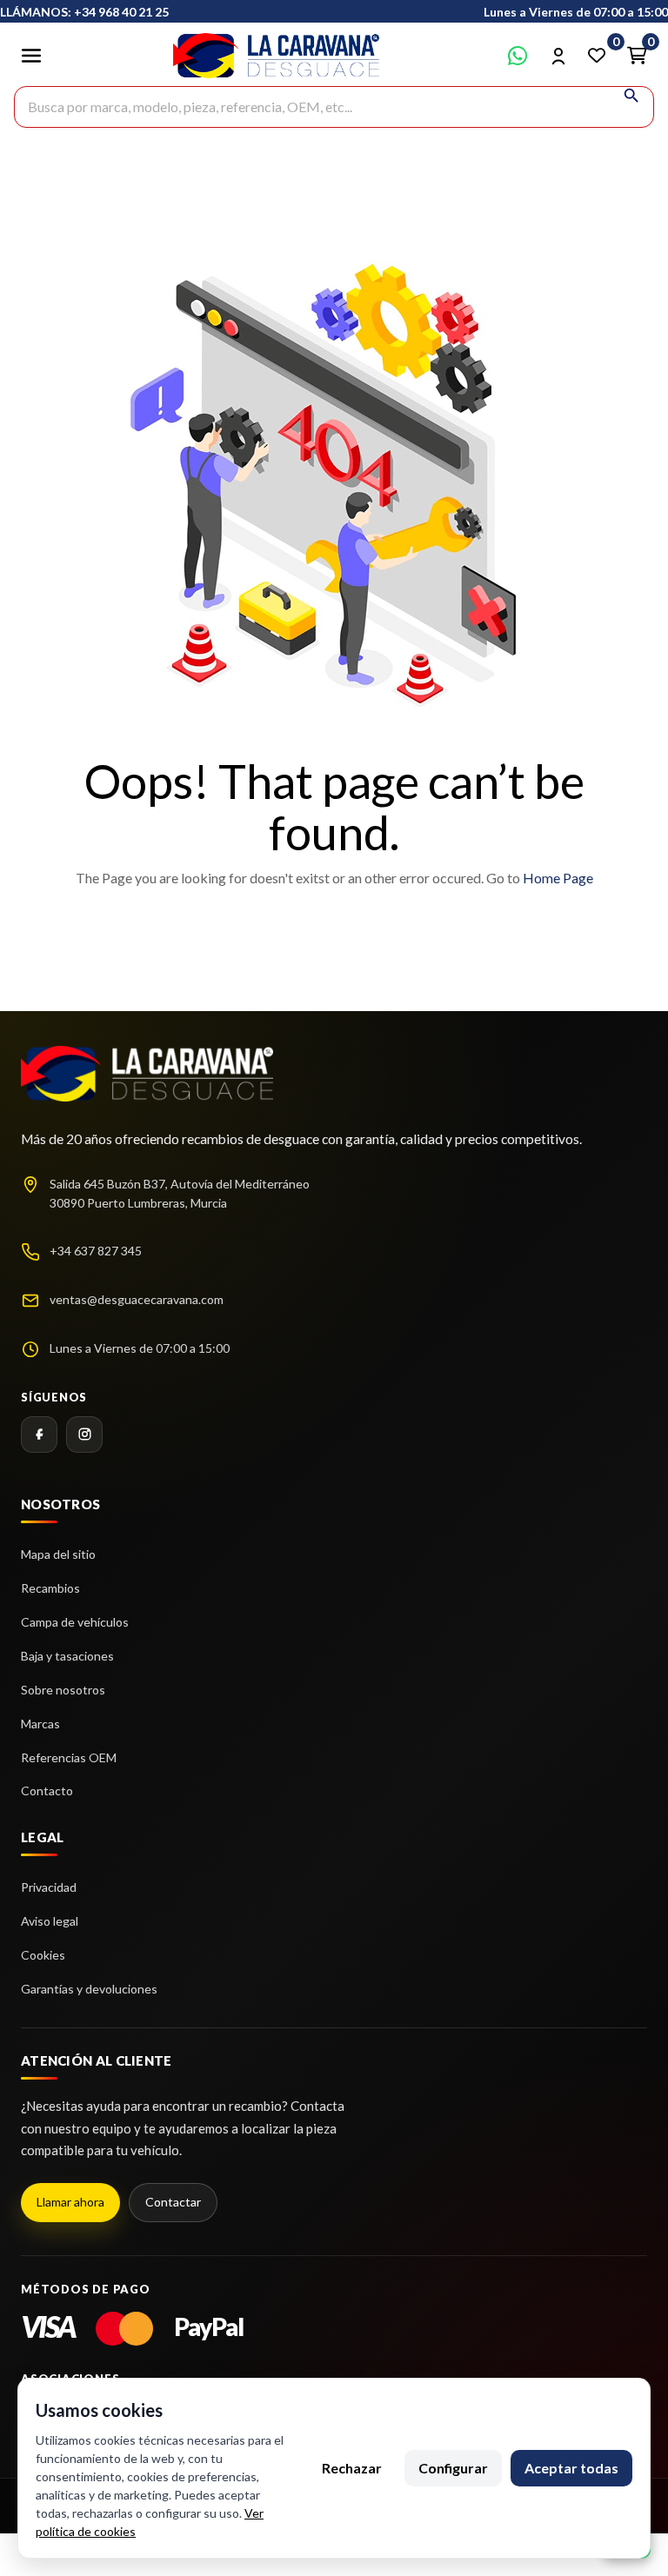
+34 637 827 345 (96, 1251)
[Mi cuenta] (558, 56)
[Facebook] (39, 1434)
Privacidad (49, 1887)
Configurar (453, 2468)
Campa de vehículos (75, 1622)
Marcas (40, 1724)
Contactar (173, 2202)
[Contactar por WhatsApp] (518, 56)
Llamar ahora (70, 2202)
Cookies (43, 1955)
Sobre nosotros (63, 1690)
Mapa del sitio (58, 1554)
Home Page (558, 878)
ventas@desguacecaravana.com (137, 1299)
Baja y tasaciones (67, 1656)
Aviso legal (50, 1921)
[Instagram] (84, 1434)
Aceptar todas (571, 2468)
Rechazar (352, 2468)
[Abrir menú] (31, 56)
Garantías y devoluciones (89, 1989)
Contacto (47, 1791)
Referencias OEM (69, 1757)
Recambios (50, 1588)
